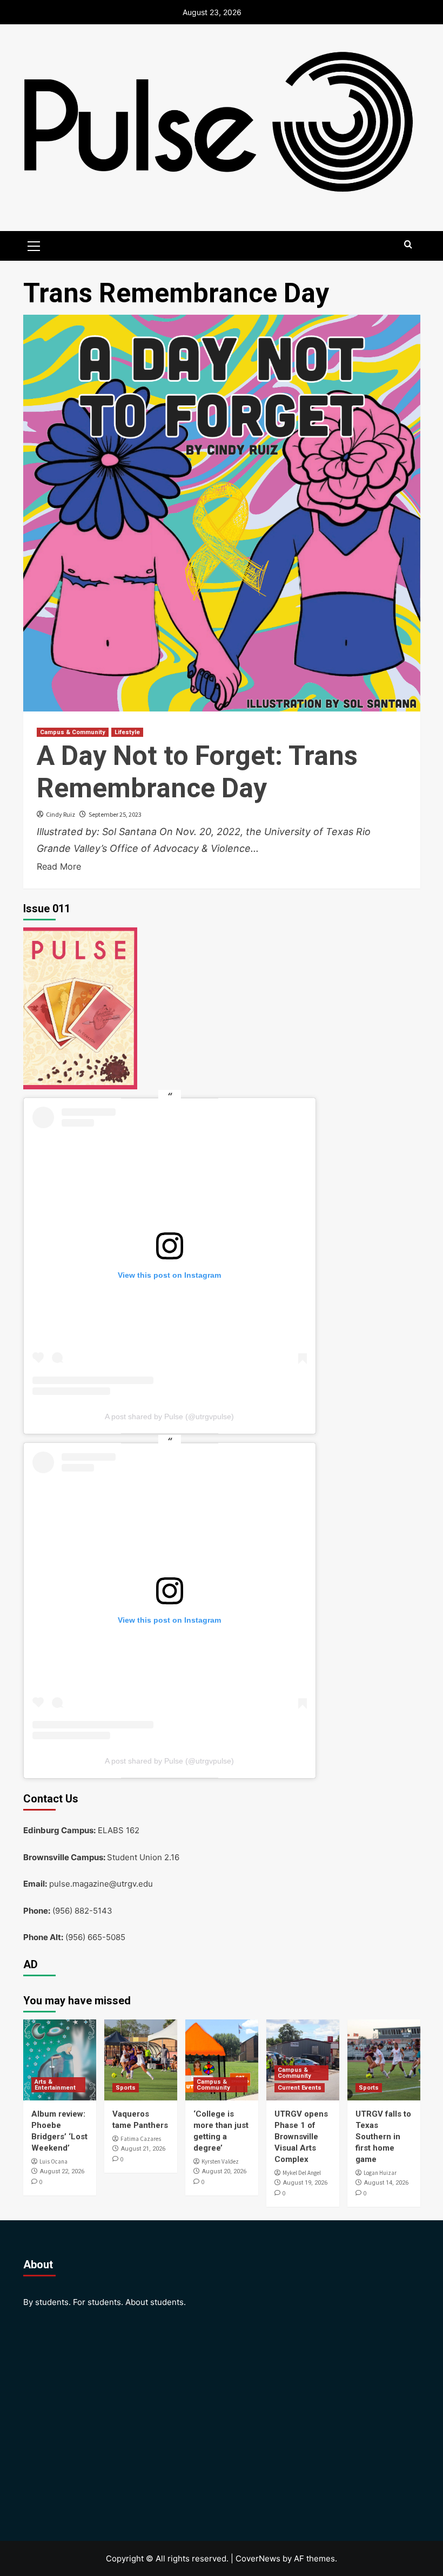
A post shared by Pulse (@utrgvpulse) (169, 1416)
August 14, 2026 (386, 2183)
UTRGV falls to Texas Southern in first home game (383, 2137)
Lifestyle (127, 732)
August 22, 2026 (62, 2171)
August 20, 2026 (224, 2171)
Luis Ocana (53, 2161)
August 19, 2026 (305, 2183)
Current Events (300, 2088)
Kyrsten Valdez (220, 2161)
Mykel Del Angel (302, 2173)
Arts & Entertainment (55, 2085)
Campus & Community (73, 732)
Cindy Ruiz (61, 814)
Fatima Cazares (141, 2139)
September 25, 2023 (115, 814)
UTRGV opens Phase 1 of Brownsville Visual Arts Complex (301, 2137)
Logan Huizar (380, 2173)
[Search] (408, 245)
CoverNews (258, 2558)
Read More (59, 866)
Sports (126, 2088)
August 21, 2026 (143, 2149)
